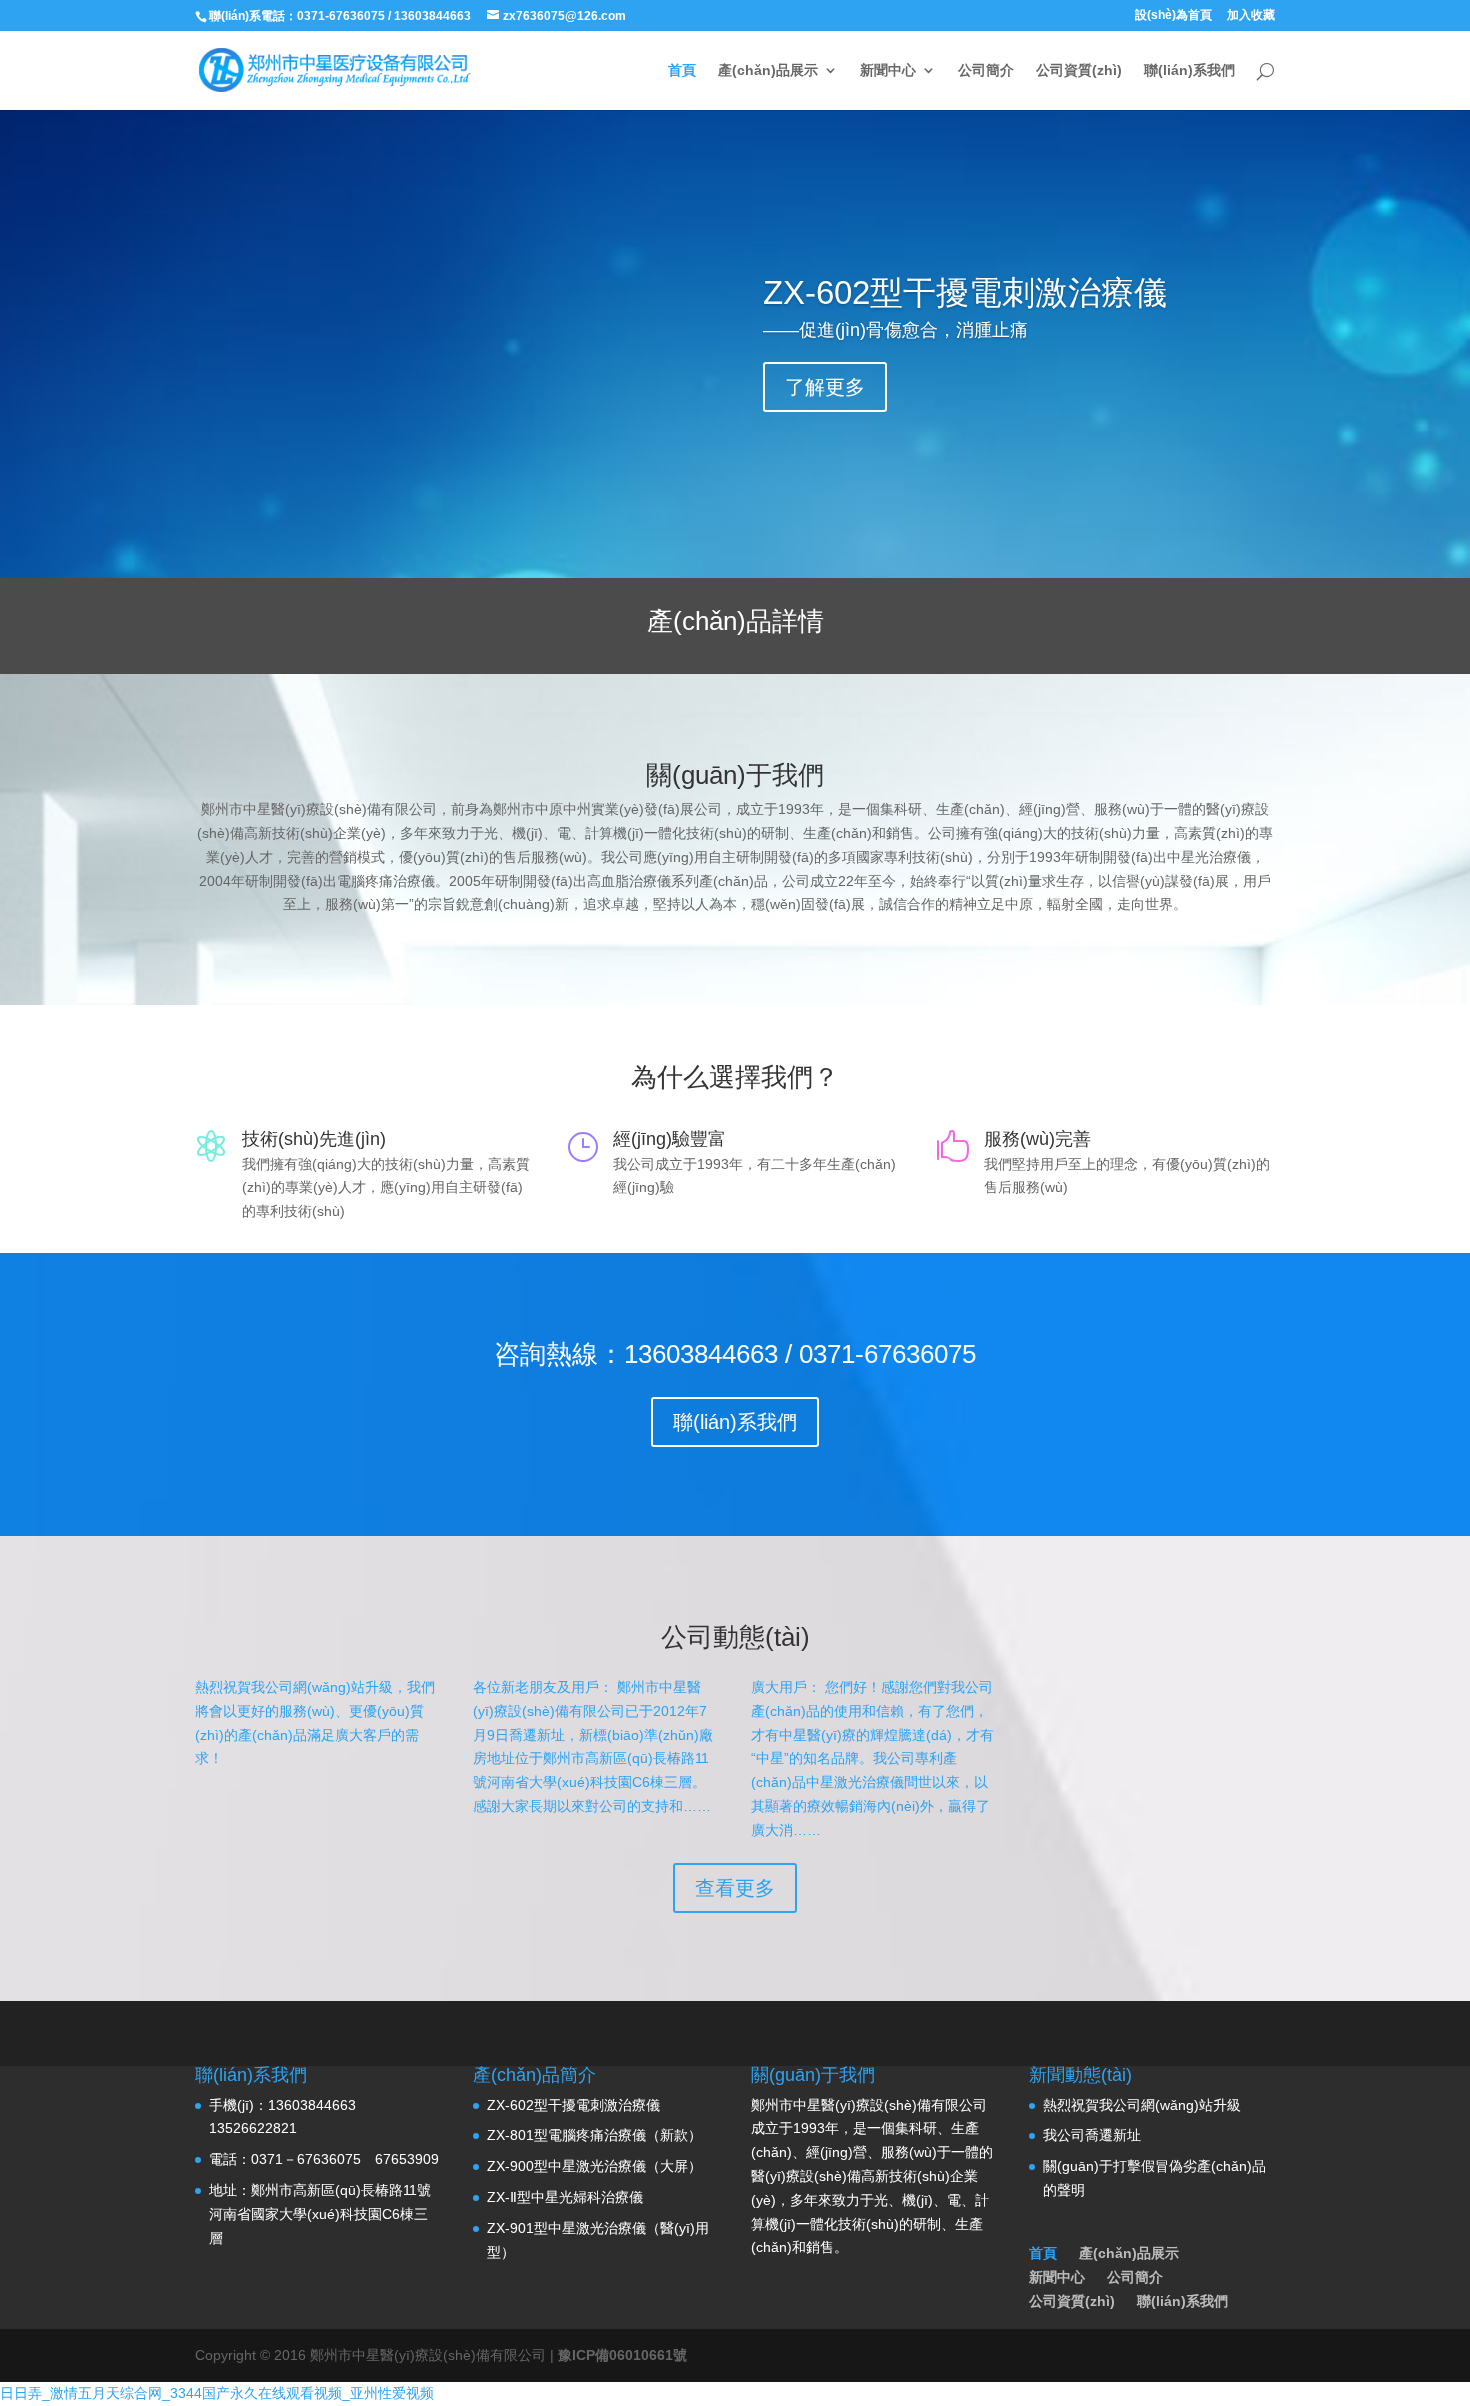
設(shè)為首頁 (1173, 15)
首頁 (682, 70)
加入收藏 (1251, 15)
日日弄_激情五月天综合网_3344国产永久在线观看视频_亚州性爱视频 (217, 2393)
